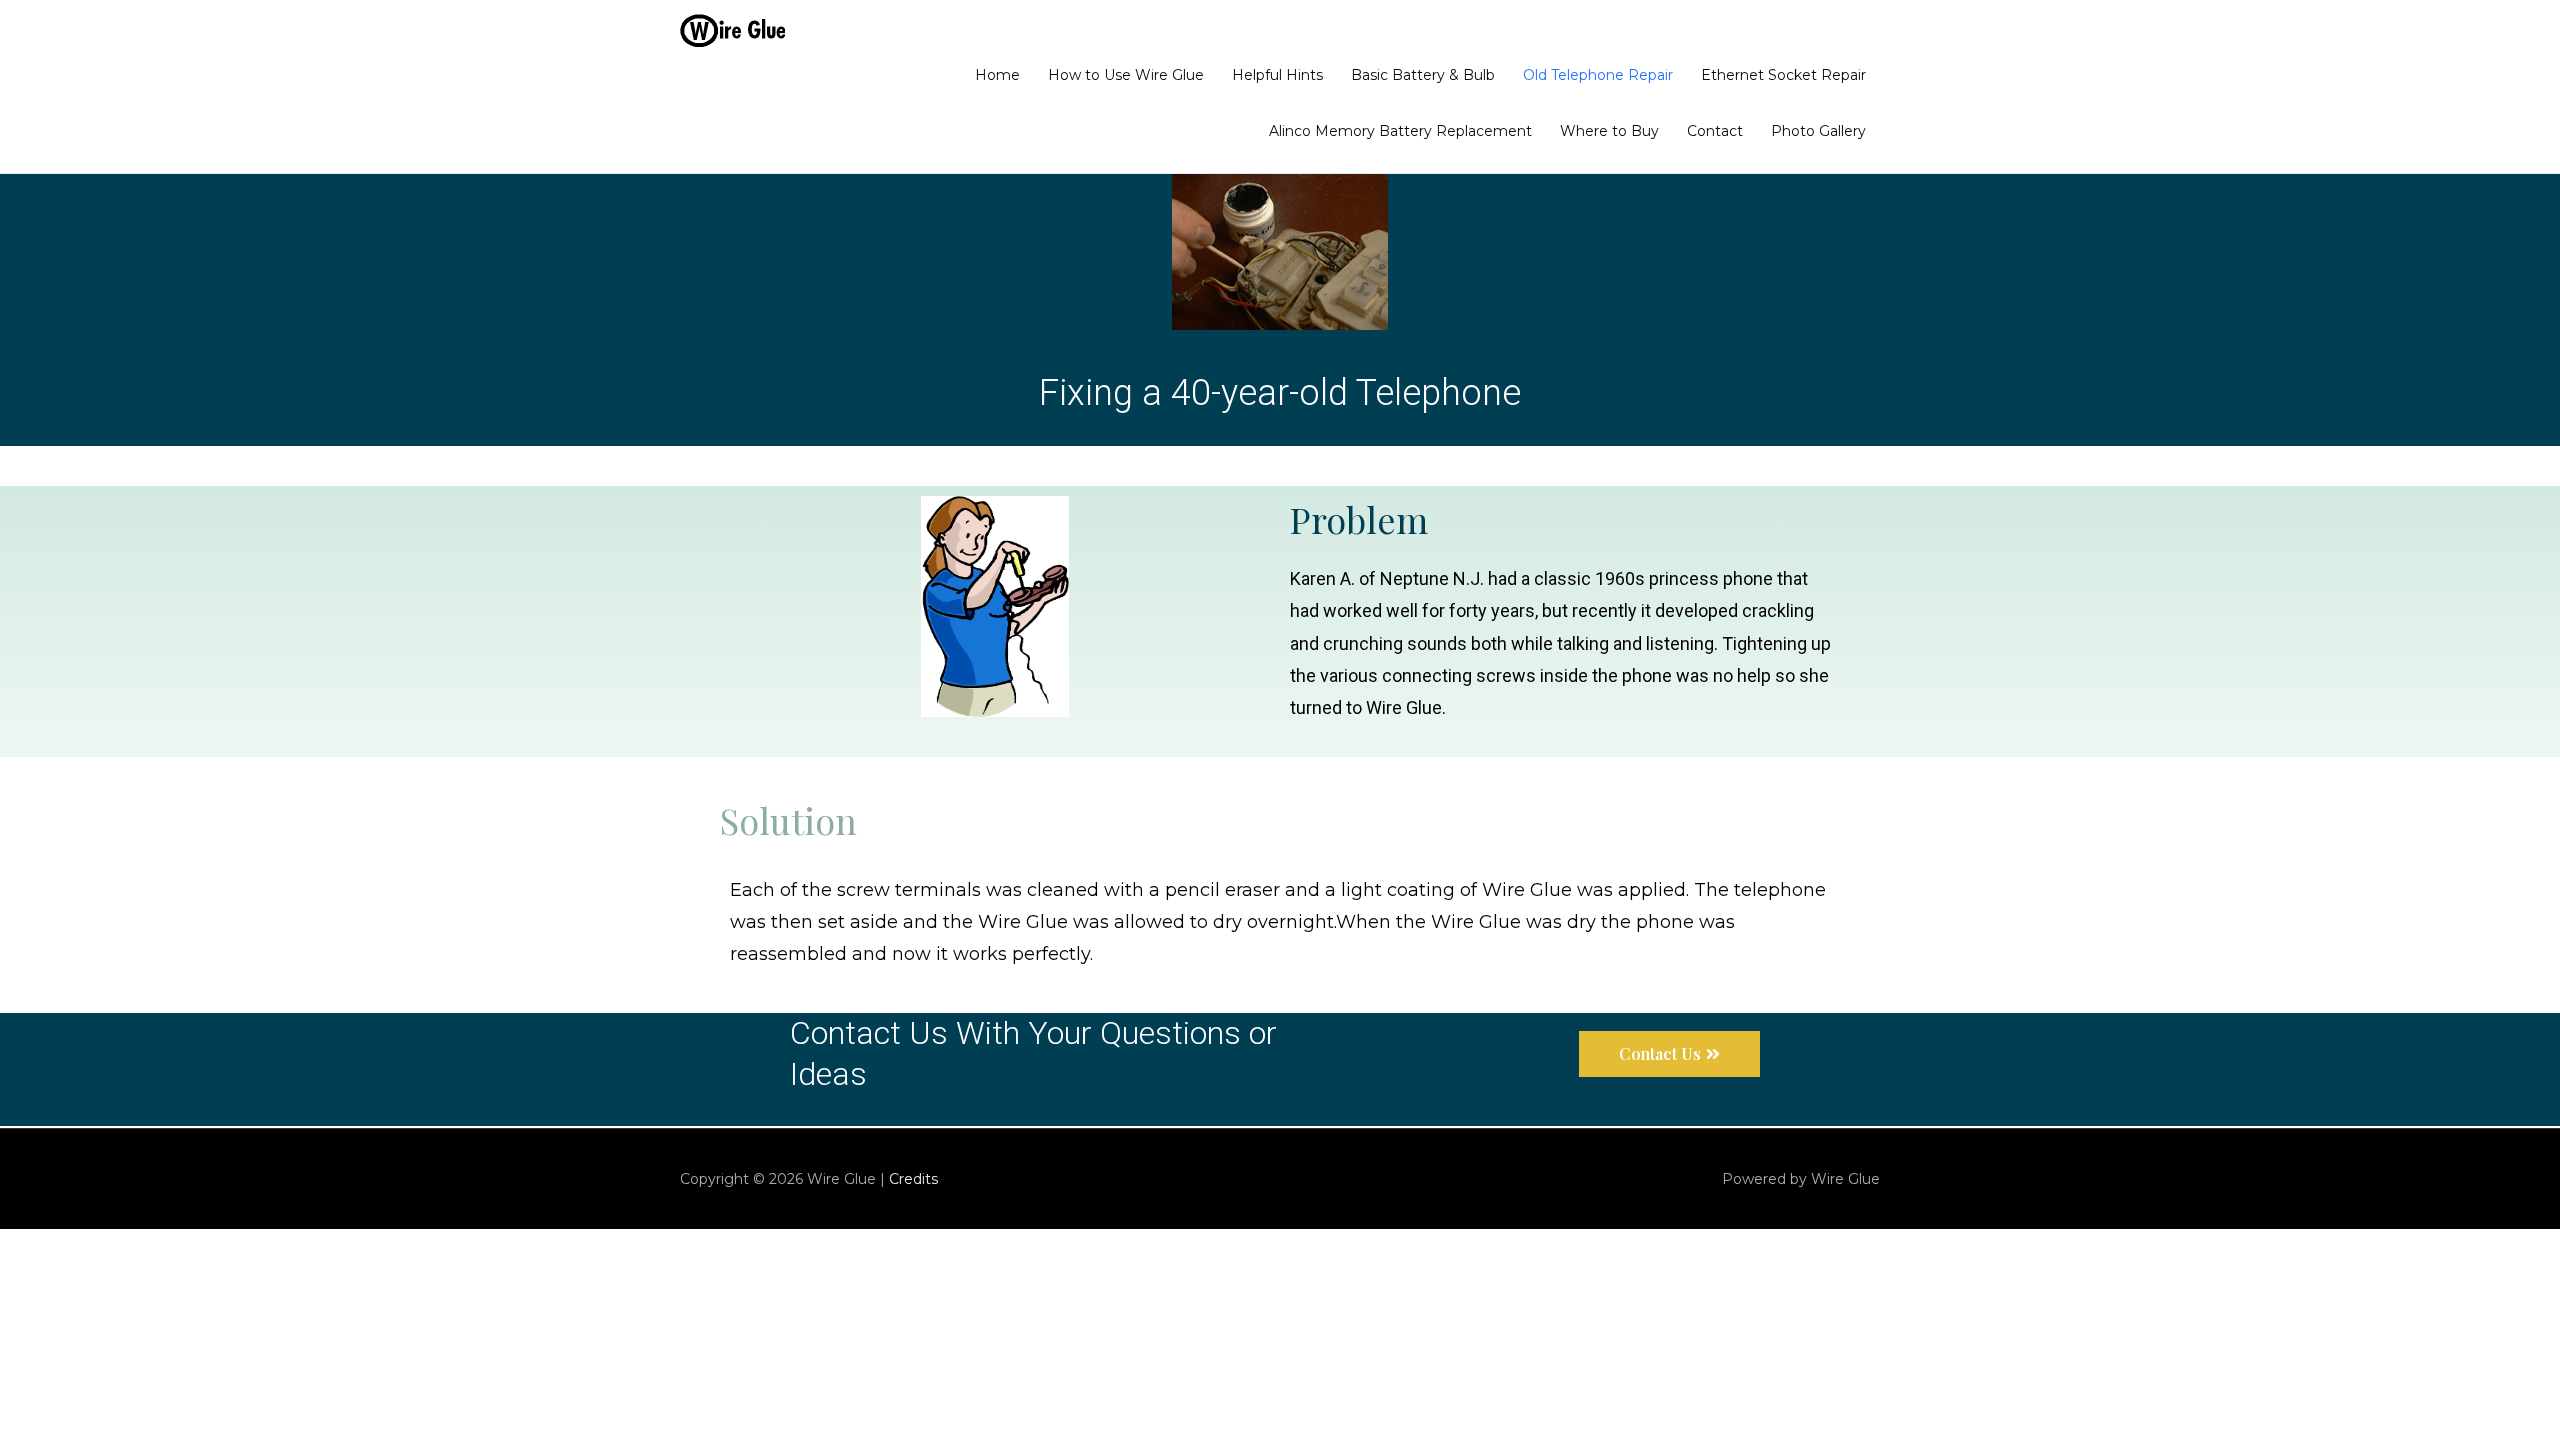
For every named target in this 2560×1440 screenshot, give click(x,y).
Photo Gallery (1818, 131)
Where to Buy (1609, 131)
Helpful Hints (1277, 75)
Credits (913, 1179)
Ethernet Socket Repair (1783, 75)
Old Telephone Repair (1598, 75)
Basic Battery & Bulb (1423, 75)
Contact (1715, 131)
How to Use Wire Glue (1126, 75)
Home (997, 75)
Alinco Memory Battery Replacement (1400, 131)
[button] (1669, 1054)
